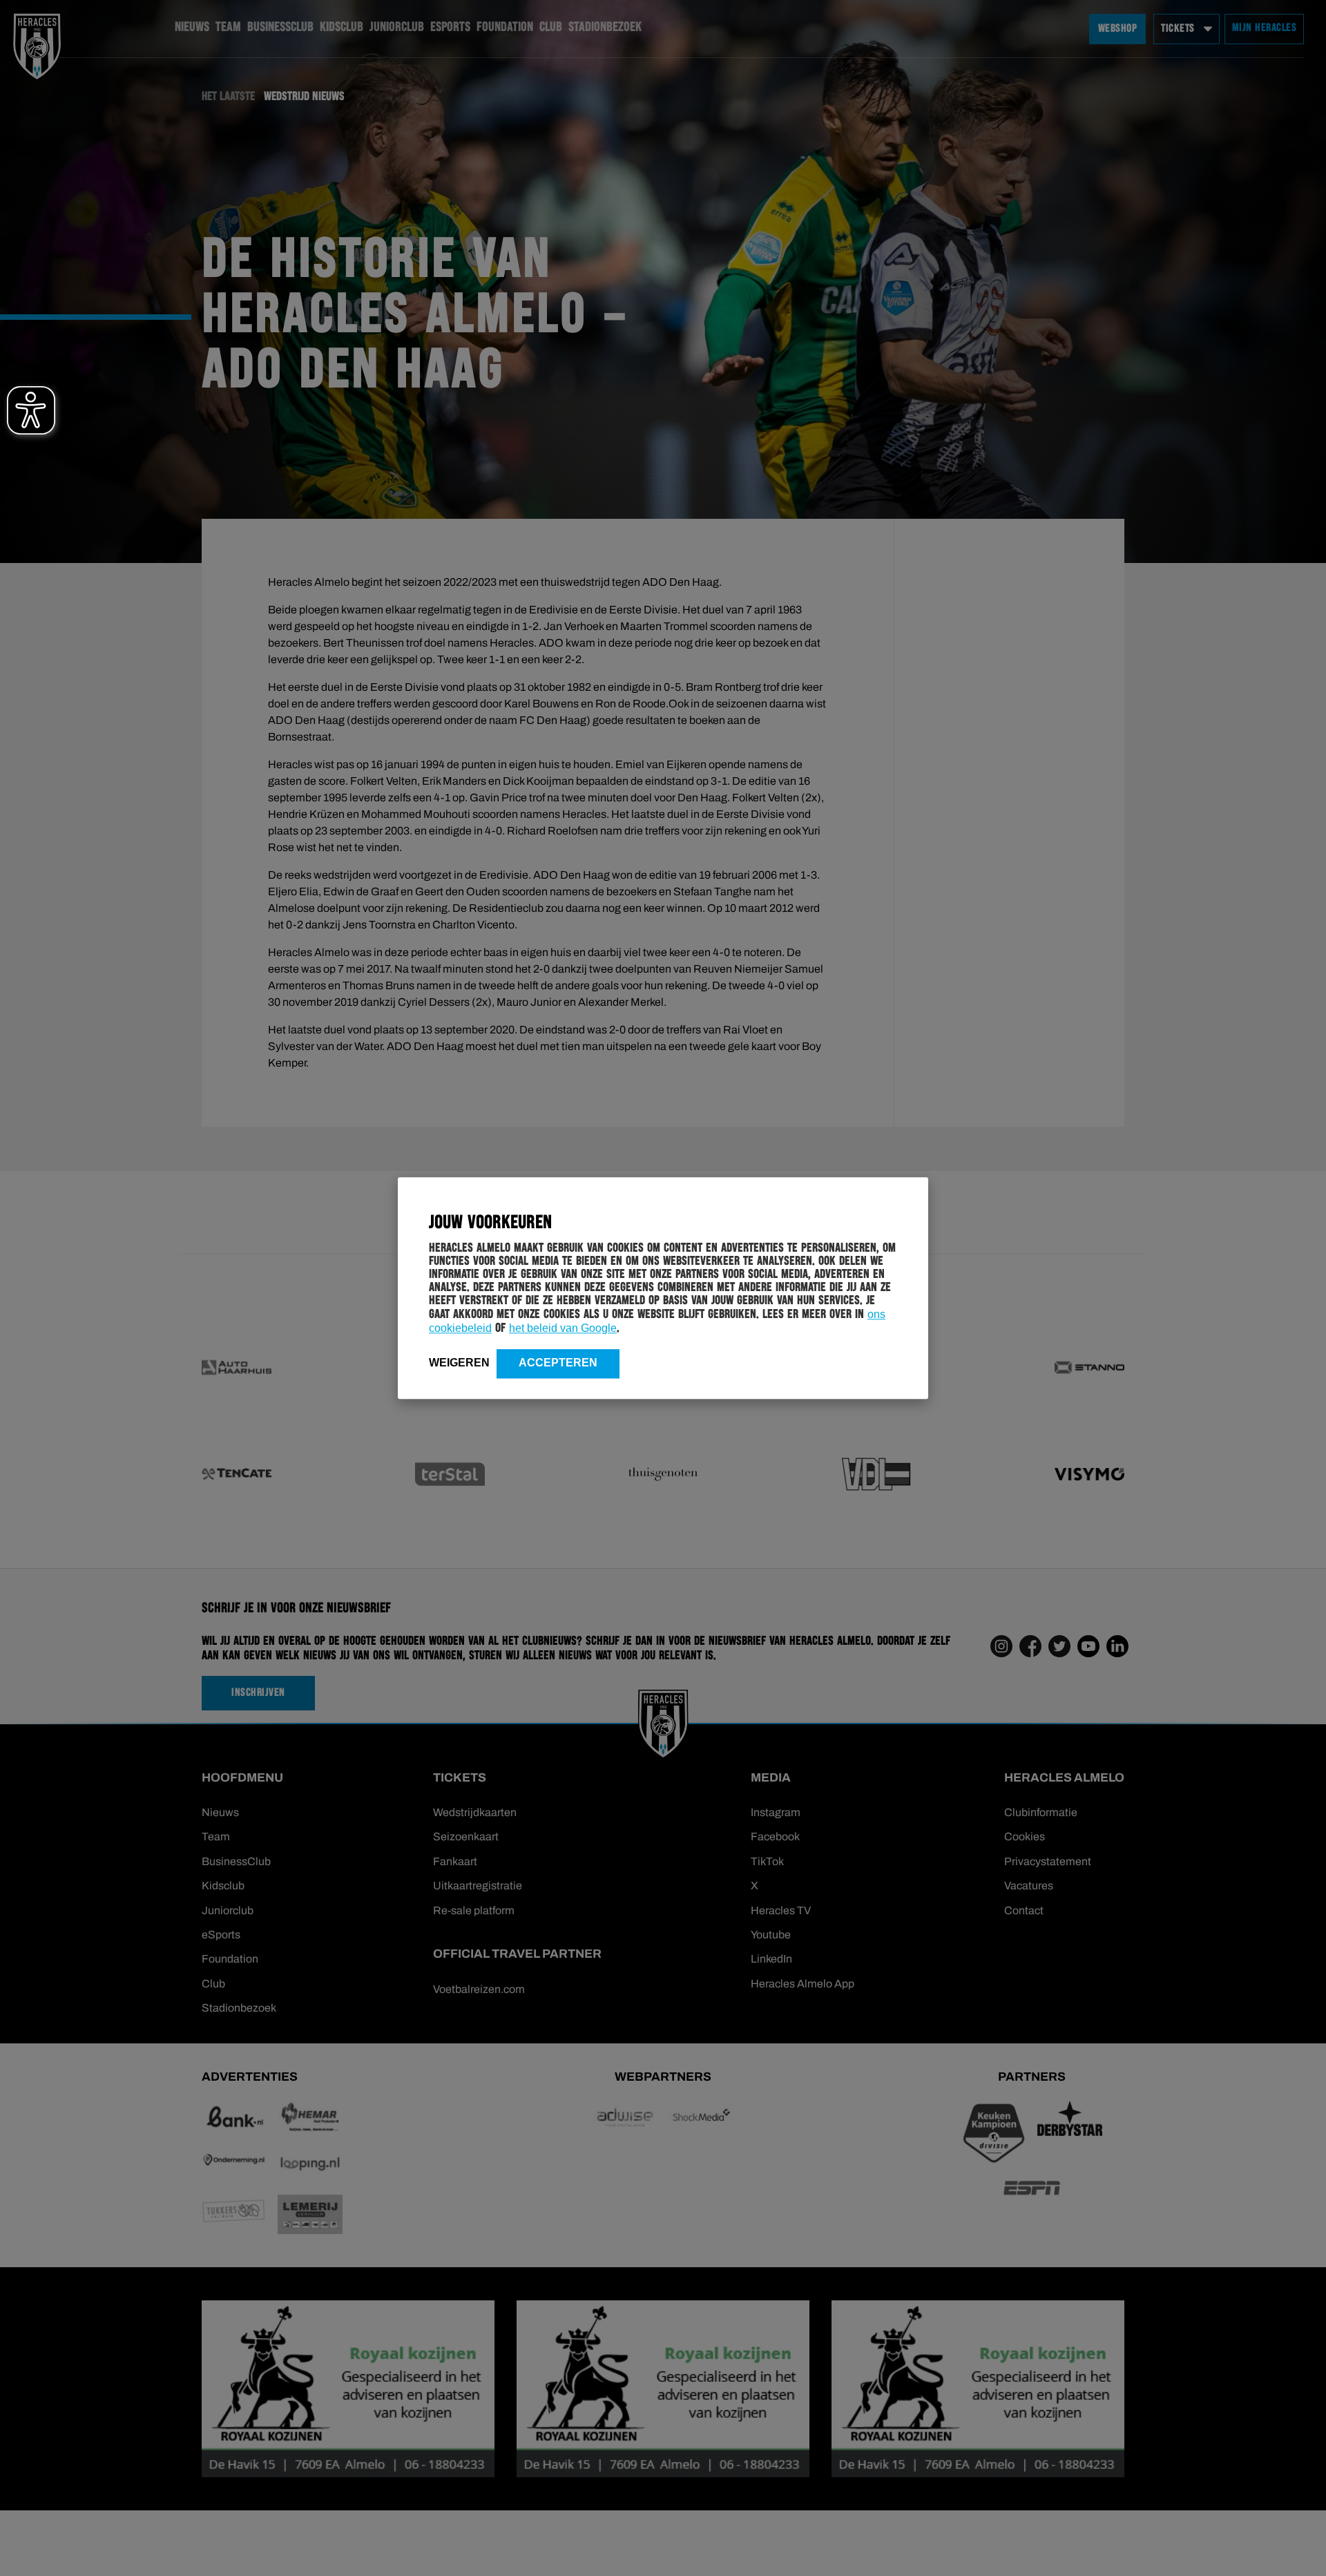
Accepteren (558, 1363)
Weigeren (459, 1363)
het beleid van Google (563, 1328)
